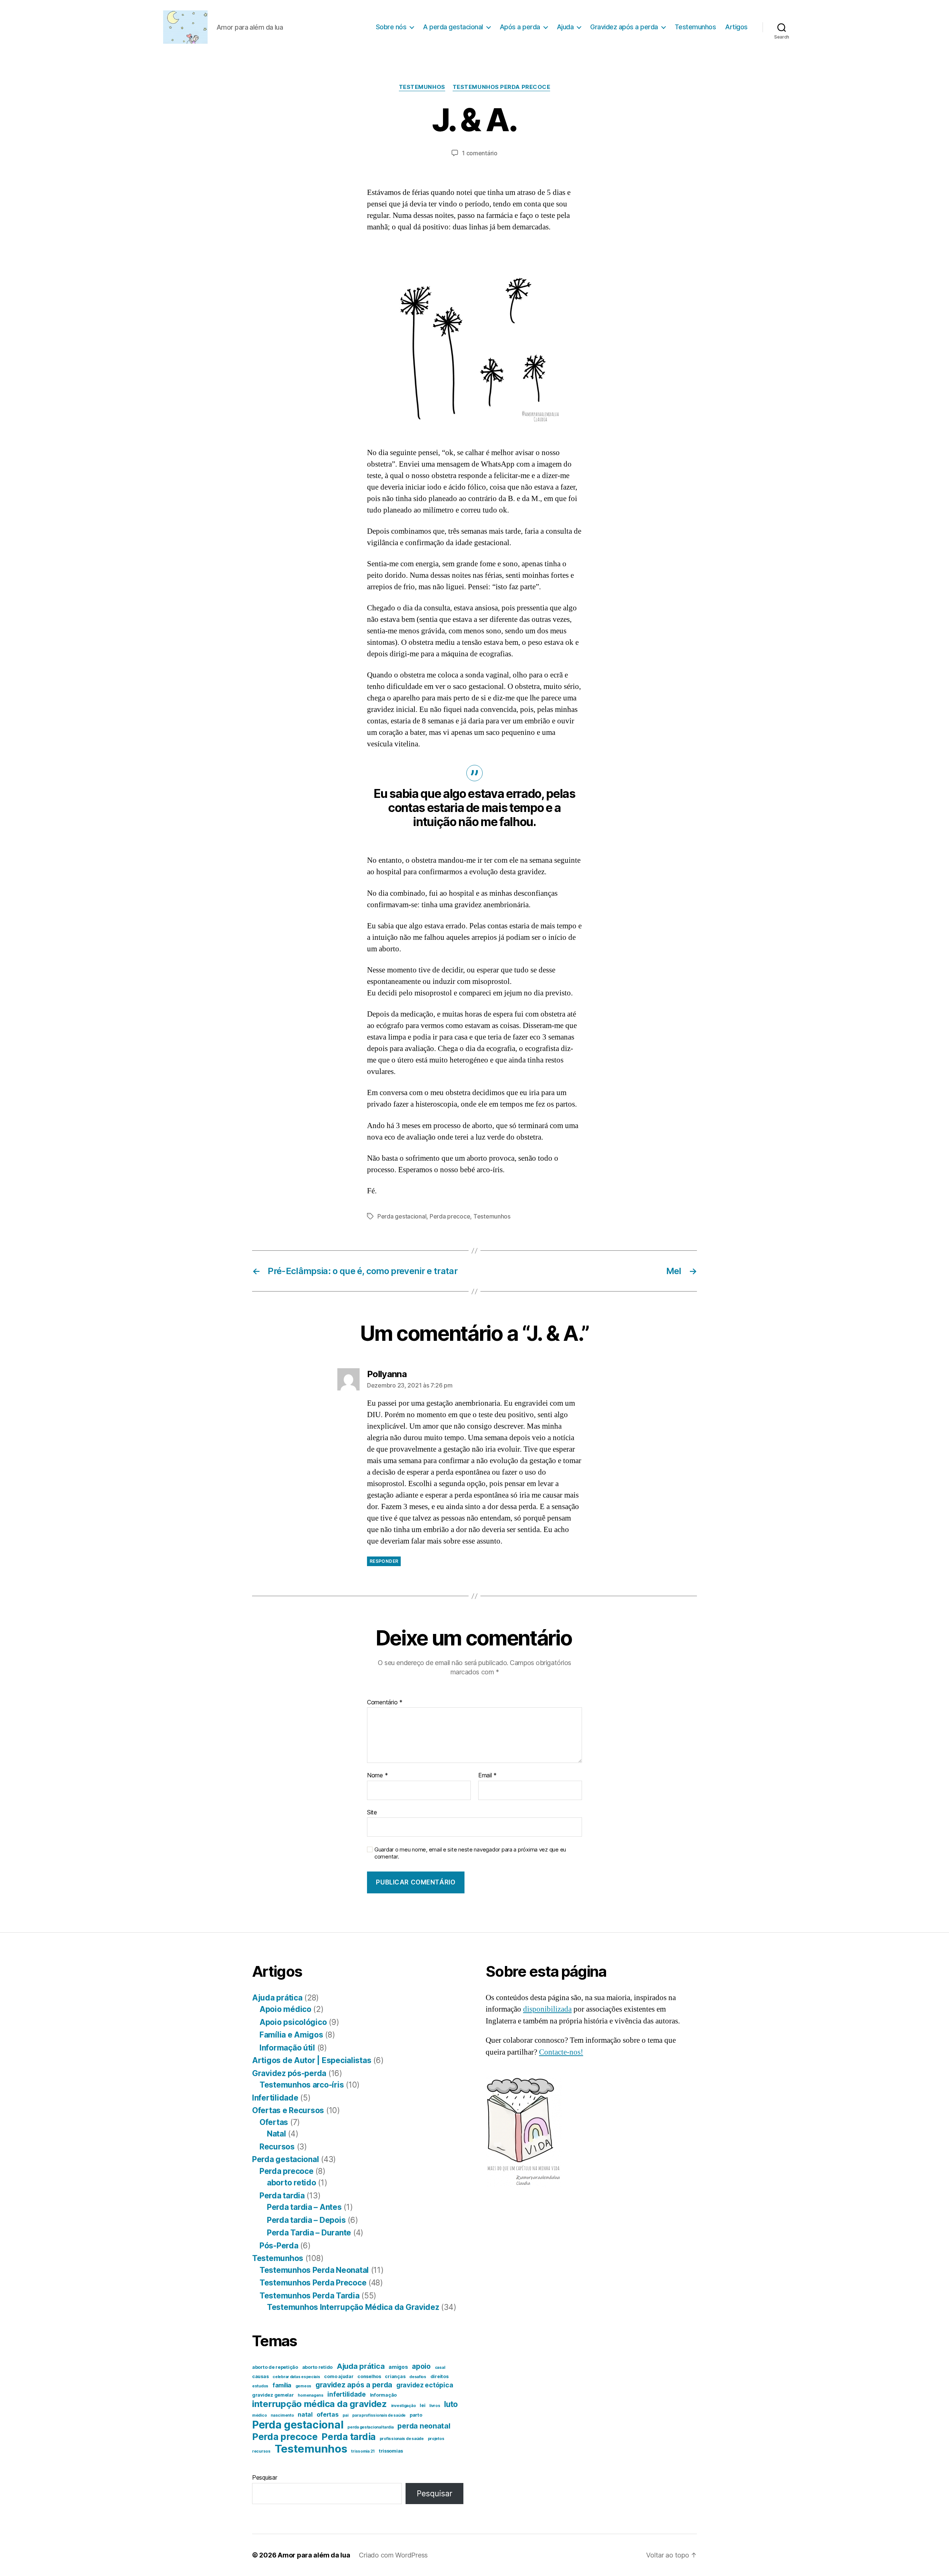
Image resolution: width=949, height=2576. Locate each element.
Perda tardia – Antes (304, 2207)
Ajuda (565, 27)
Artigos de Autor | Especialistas (312, 2060)
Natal (277, 2134)
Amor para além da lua (314, 2555)
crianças (395, 2376)
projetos (436, 2439)
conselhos (369, 2376)
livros (435, 2406)
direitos (439, 2376)
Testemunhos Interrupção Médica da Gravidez (353, 2307)
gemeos (303, 2386)
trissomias (391, 2451)
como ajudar (339, 2376)
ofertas (328, 2414)
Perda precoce (450, 1216)
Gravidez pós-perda (289, 2073)
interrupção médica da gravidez (320, 2404)
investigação (404, 2406)
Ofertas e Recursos (288, 2110)
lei (422, 2405)
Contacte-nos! (561, 2052)
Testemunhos (695, 27)
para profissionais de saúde (379, 2415)
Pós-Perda (279, 2246)
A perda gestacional (453, 27)
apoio (421, 2366)
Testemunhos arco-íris (302, 2085)
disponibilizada (547, 2009)
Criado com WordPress (393, 2555)
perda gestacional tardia (371, 2427)
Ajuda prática (277, 1998)
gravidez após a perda (354, 2385)
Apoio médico (285, 2009)
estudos (260, 2386)
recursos (261, 2451)
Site (372, 1812)
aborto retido (292, 2183)
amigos (398, 2367)
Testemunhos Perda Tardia (310, 2296)
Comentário (385, 1703)
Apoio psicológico (293, 2022)
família (282, 2385)
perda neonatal (424, 2426)
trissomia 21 (363, 2451)
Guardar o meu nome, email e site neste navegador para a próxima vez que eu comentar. (470, 1853)
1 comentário (480, 153)
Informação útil (287, 2048)
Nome (377, 1776)
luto (451, 2404)
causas (260, 2376)
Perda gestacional (402, 1216)
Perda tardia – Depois (306, 2220)
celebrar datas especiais (296, 2377)
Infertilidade (275, 2098)
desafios (418, 2377)
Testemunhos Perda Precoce (502, 87)
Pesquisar (265, 2477)
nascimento (282, 2415)
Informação (383, 2395)
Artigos (736, 27)
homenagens (310, 2395)
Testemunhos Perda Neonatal (314, 2270)
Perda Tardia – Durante (309, 2233)
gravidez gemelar (273, 2395)
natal (305, 2415)
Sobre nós (391, 27)
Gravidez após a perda (624, 27)
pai (345, 2415)
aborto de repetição (275, 2367)
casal (440, 2368)
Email (487, 1776)
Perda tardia (282, 2196)
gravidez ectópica (425, 2385)
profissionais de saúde (402, 2439)
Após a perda (520, 27)
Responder (384, 1561)
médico (259, 2415)
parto (416, 2415)
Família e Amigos (291, 2035)
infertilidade (347, 2394)
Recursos (277, 2147)
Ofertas (274, 2122)
